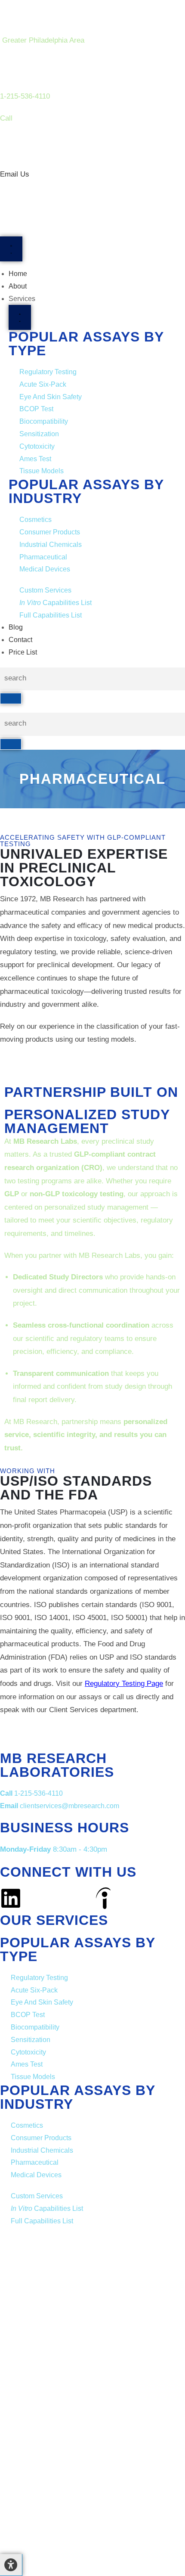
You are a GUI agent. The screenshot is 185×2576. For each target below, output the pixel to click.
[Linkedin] (11, 1898)
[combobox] (92, 679)
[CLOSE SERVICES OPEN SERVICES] (20, 317)
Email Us (16, 174)
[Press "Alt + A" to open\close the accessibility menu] (11, 2565)
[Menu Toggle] (11, 249)
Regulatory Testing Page (124, 1684)
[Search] (11, 698)
